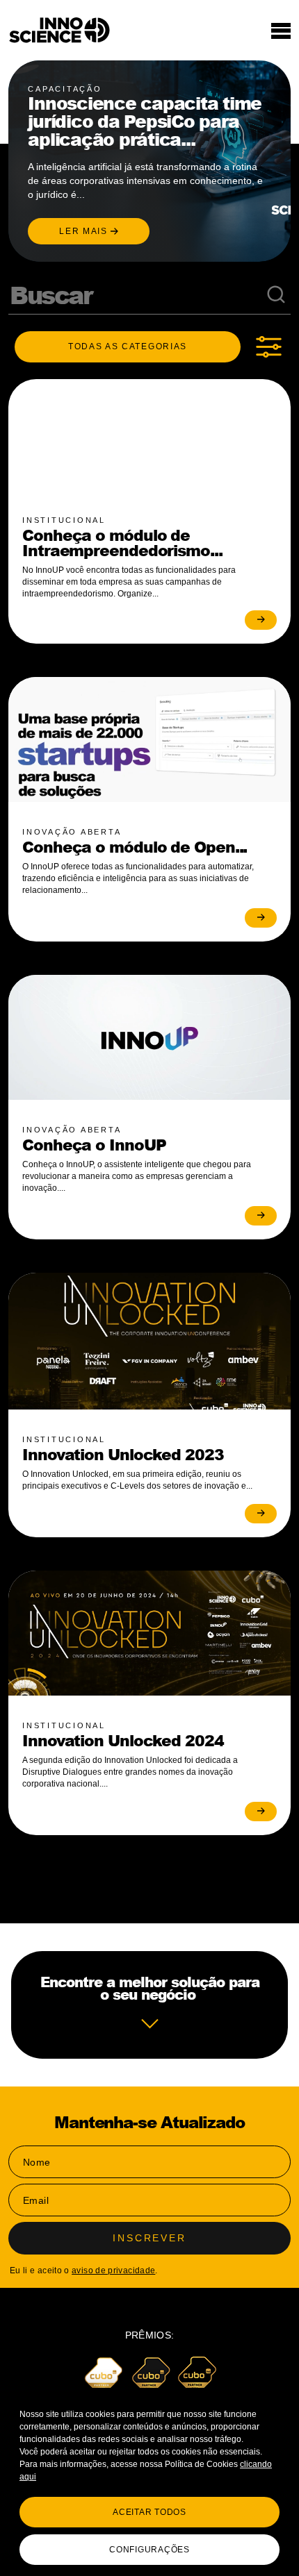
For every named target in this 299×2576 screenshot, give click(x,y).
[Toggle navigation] (281, 31)
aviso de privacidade (113, 2270)
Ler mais (85, 231)
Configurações (149, 2550)
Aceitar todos (149, 2512)
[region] (149, 2482)
